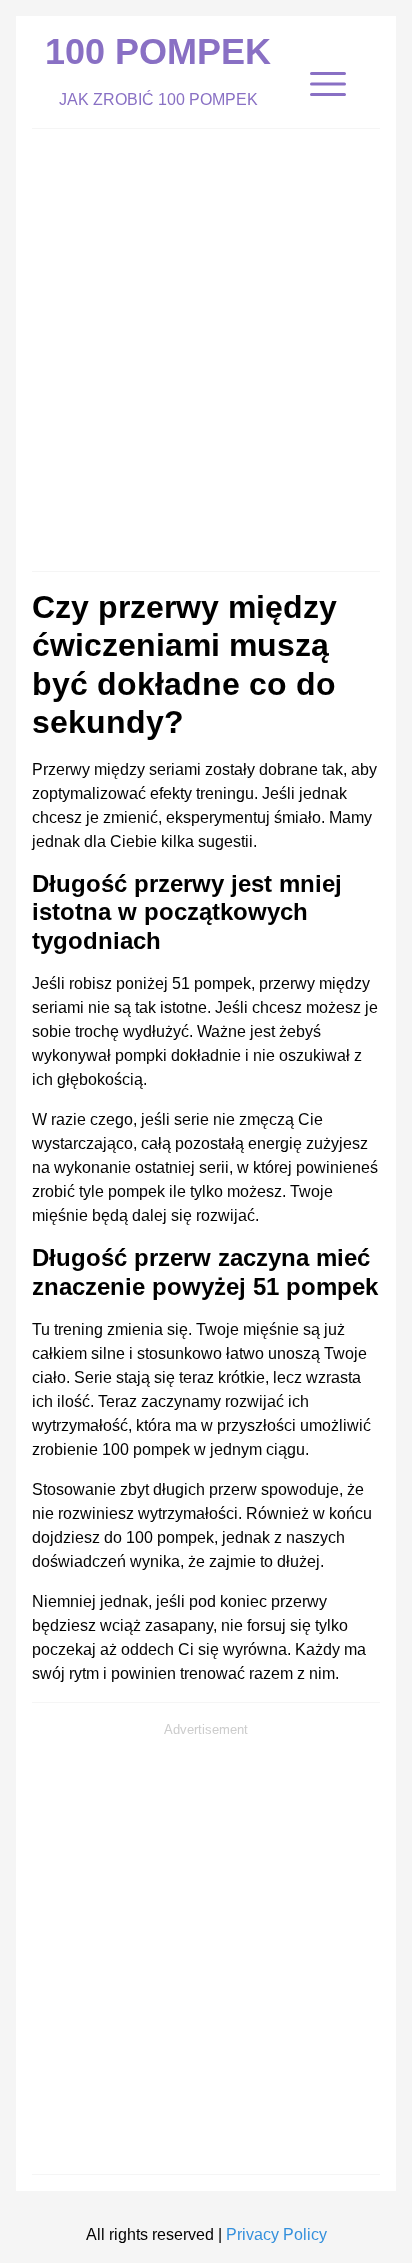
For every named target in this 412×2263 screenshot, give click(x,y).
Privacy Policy (276, 2234)
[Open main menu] (328, 84)
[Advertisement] (206, 345)
